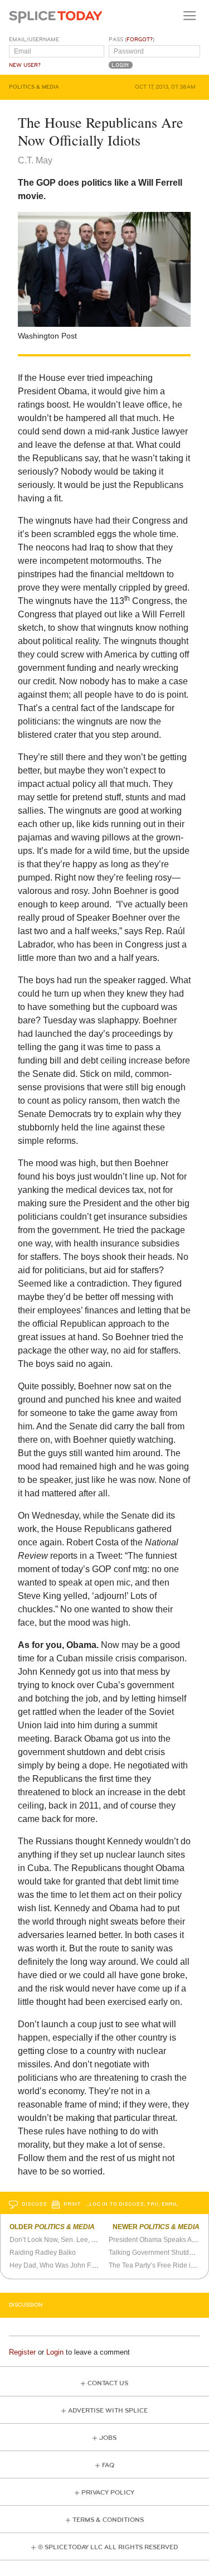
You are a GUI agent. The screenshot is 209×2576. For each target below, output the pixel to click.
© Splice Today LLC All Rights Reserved (108, 2547)
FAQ (108, 2465)
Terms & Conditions (108, 2520)
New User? (25, 65)
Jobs (108, 2438)
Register (22, 2352)
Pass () (132, 40)
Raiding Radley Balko (43, 2253)
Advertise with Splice (108, 2411)
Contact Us (108, 2383)
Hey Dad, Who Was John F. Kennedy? (67, 2265)
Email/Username (34, 40)
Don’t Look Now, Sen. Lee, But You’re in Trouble (82, 2240)
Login (55, 2352)
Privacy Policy (108, 2493)
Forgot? (140, 40)
